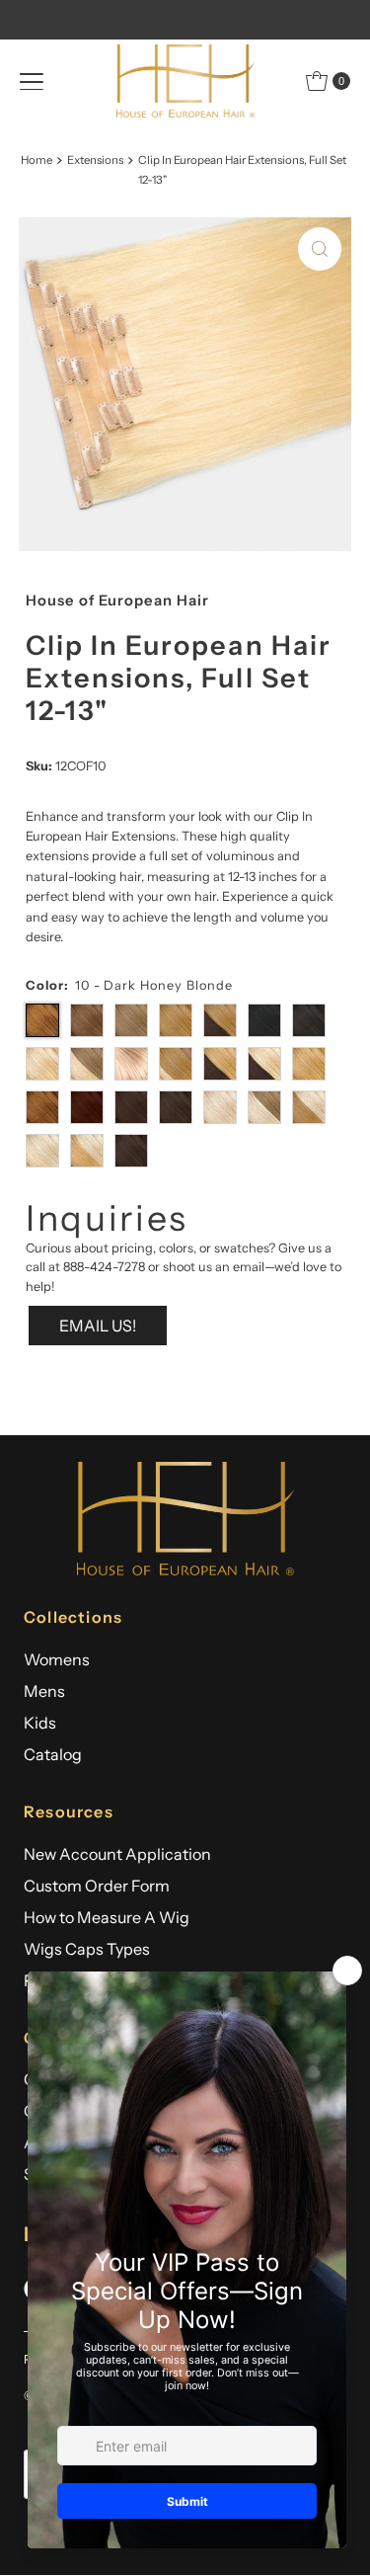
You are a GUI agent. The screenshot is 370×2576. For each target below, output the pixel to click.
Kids (40, 1723)
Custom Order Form (97, 1886)
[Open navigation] (32, 81)
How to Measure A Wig (107, 1917)
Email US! (98, 1326)
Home (37, 160)
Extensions (95, 160)
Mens (44, 1691)
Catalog (53, 1754)
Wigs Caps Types (87, 1949)
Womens (57, 1659)
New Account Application (117, 1854)
